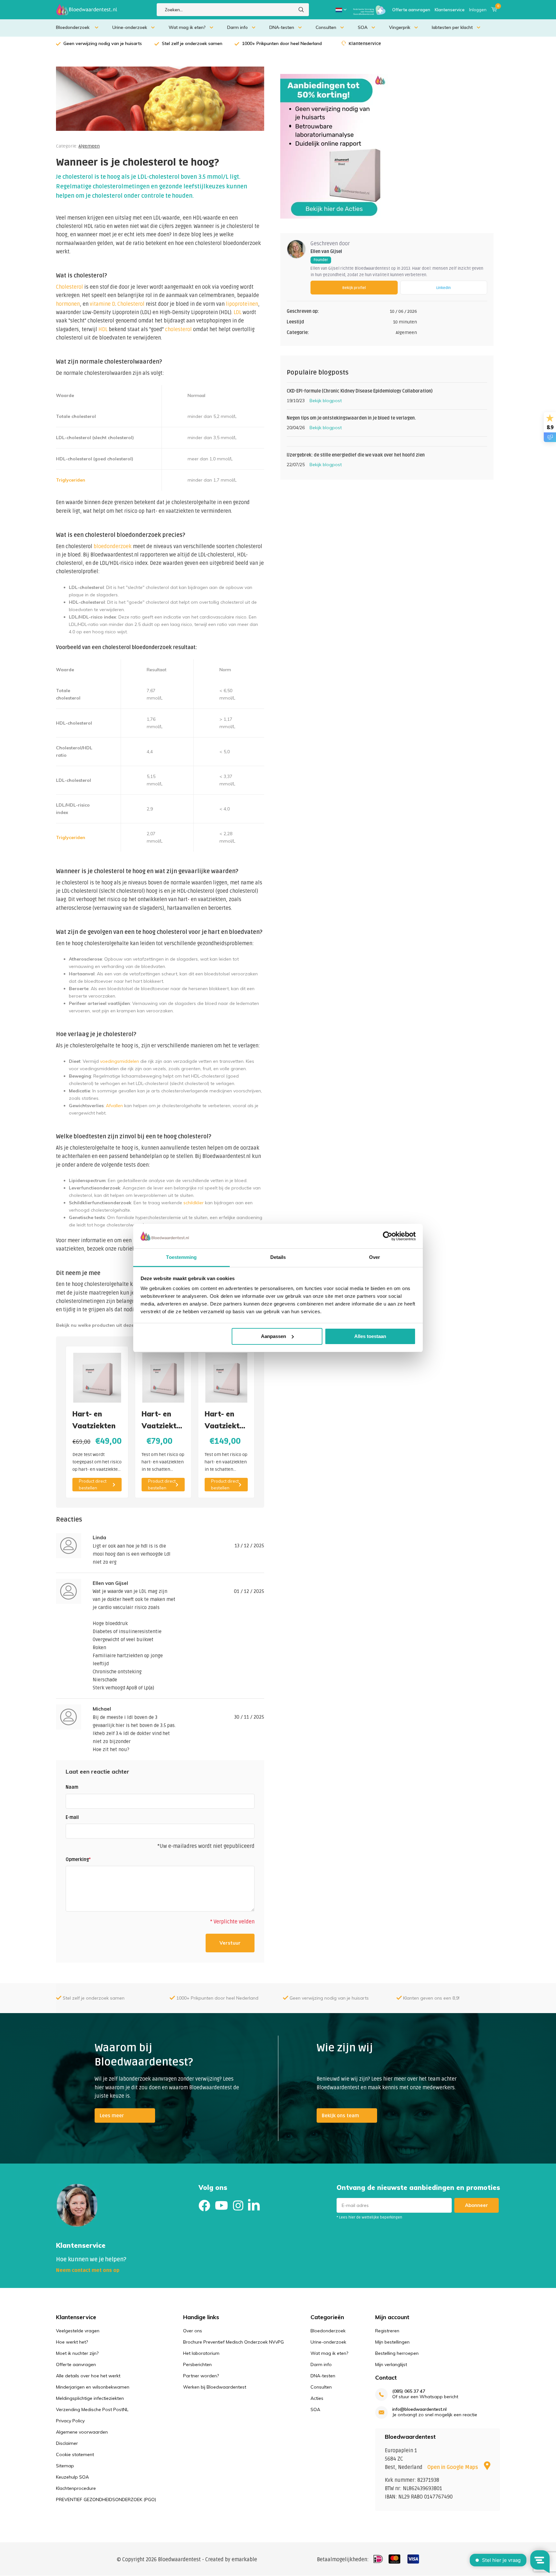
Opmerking (78, 1860)
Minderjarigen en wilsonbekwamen (93, 2387)
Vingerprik (400, 27)
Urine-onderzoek (130, 27)
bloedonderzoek (113, 547)
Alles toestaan (370, 1336)
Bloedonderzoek (73, 27)
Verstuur (230, 1943)
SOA (363, 27)
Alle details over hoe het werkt (88, 2376)
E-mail (72, 1817)
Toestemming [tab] (181, 1257)
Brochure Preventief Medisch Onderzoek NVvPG (233, 2342)
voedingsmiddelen (120, 1061)
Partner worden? (201, 2376)
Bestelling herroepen (397, 2353)
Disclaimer (67, 2443)
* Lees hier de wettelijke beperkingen (369, 2217)
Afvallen (114, 1106)
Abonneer (477, 2205)
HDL (103, 330)
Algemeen (89, 146)
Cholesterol (69, 287)
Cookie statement (75, 2454)
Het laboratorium (201, 2353)
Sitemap (65, 2466)
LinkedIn (444, 288)
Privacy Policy (70, 2421)
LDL (237, 312)
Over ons (193, 2331)
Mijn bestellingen (392, 2342)
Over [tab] (375, 1257)
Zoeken (301, 10)
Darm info (237, 27)
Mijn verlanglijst (391, 2364)
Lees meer (112, 2116)
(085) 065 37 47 (409, 2391)
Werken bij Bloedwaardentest (215, 2387)
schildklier (194, 1203)
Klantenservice (450, 10)
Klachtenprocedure (76, 2488)
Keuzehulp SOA (72, 2477)
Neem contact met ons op (88, 2270)
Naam (72, 1787)
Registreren (387, 2331)
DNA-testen (282, 27)
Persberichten (197, 2364)
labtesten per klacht (452, 27)
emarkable (244, 2560)
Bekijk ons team (340, 2116)
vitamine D (102, 304)
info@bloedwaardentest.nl (419, 2409)
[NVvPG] (369, 10)
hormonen (68, 304)
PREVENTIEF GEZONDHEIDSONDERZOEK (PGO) (106, 2499)
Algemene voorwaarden (82, 2432)
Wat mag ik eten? (187, 27)
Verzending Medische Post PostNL (92, 2409)
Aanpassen (273, 1336)
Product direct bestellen (93, 1484)
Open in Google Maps (453, 2467)
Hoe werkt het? (72, 2342)
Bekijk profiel (354, 288)
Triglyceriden (71, 480)
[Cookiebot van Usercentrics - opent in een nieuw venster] (388, 1236)
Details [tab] (278, 1257)
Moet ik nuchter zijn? (77, 2353)
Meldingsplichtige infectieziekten (90, 2398)
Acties (317, 2398)
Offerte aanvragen (411, 10)
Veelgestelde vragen (78, 2331)
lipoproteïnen (242, 304)
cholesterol (178, 330)
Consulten (326, 27)
